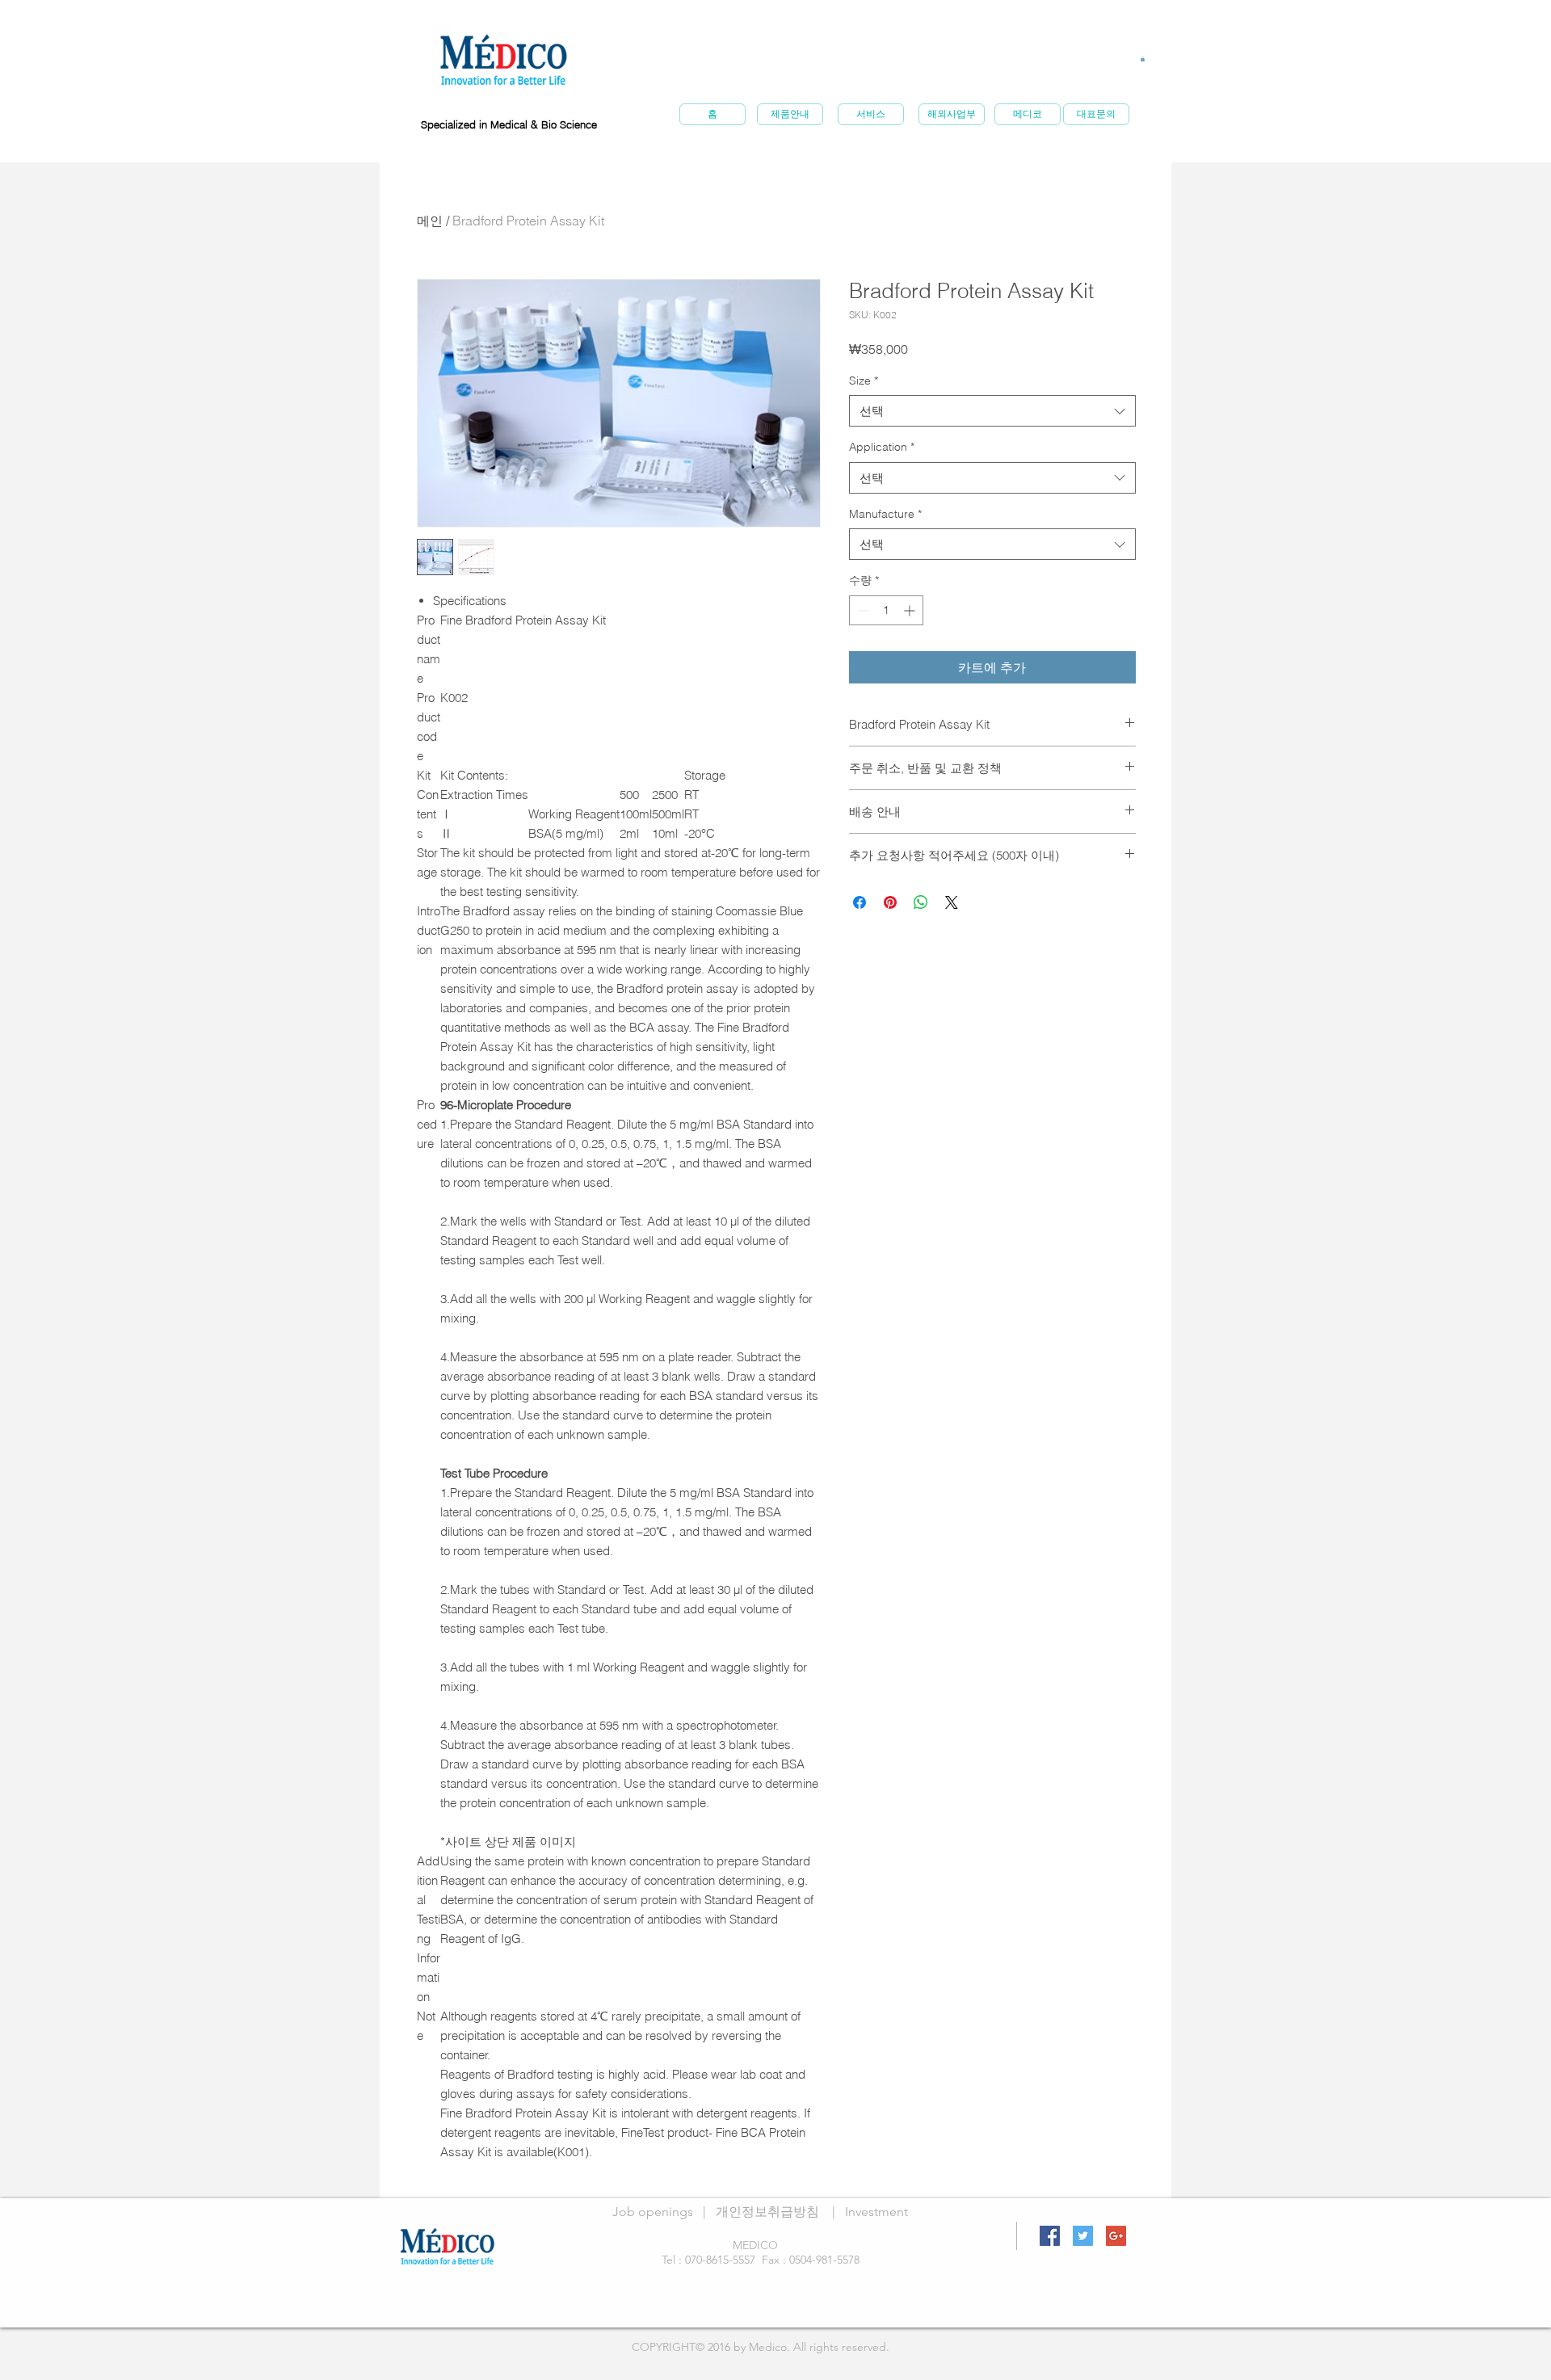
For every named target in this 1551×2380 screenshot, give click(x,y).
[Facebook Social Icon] (1050, 2236)
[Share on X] (952, 902)
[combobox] (992, 411)
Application (882, 447)
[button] (1143, 59)
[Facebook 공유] (860, 902)
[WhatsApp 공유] (921, 902)
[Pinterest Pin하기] (890, 902)
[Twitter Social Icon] (1083, 2236)
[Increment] (911, 610)
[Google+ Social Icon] (1116, 2236)
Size (864, 381)
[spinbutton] (886, 610)
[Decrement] (862, 610)
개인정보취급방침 (767, 2212)
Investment (876, 2212)
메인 (430, 221)
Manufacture (885, 514)
